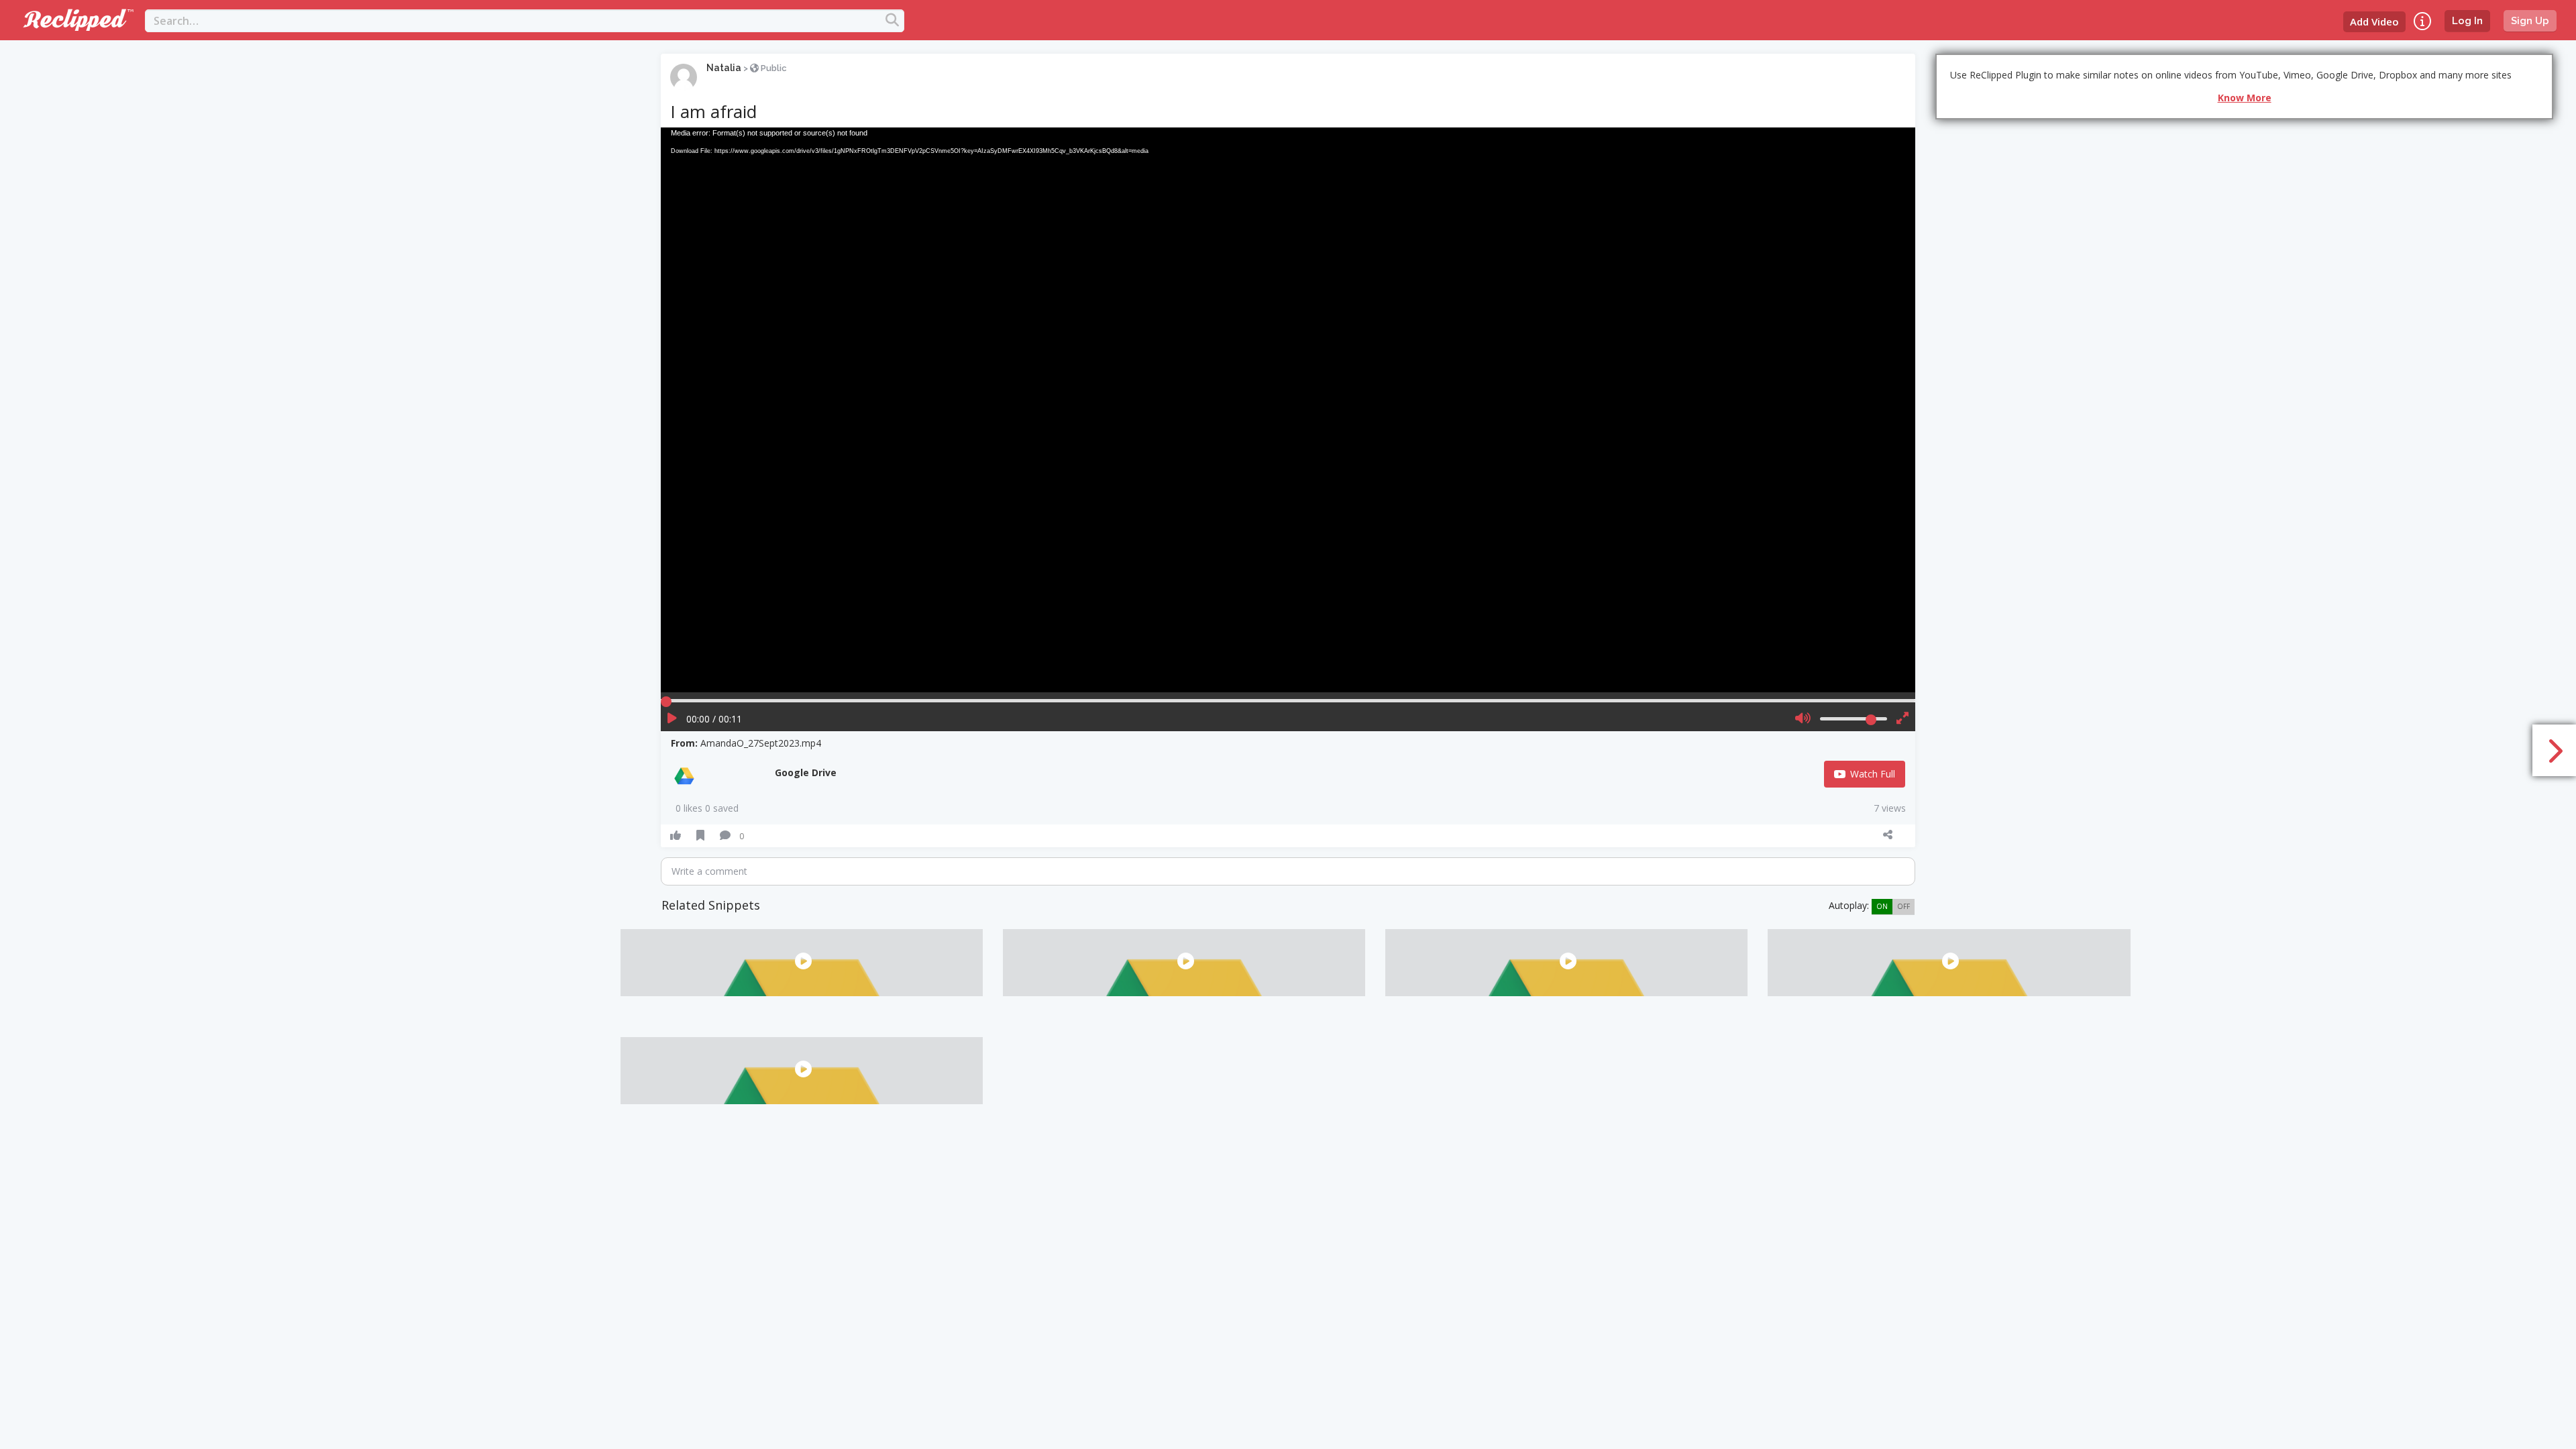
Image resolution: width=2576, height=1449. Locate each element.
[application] (1288, 410)
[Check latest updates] (2422, 21)
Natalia (724, 68)
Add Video (2374, 21)
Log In (2467, 21)
